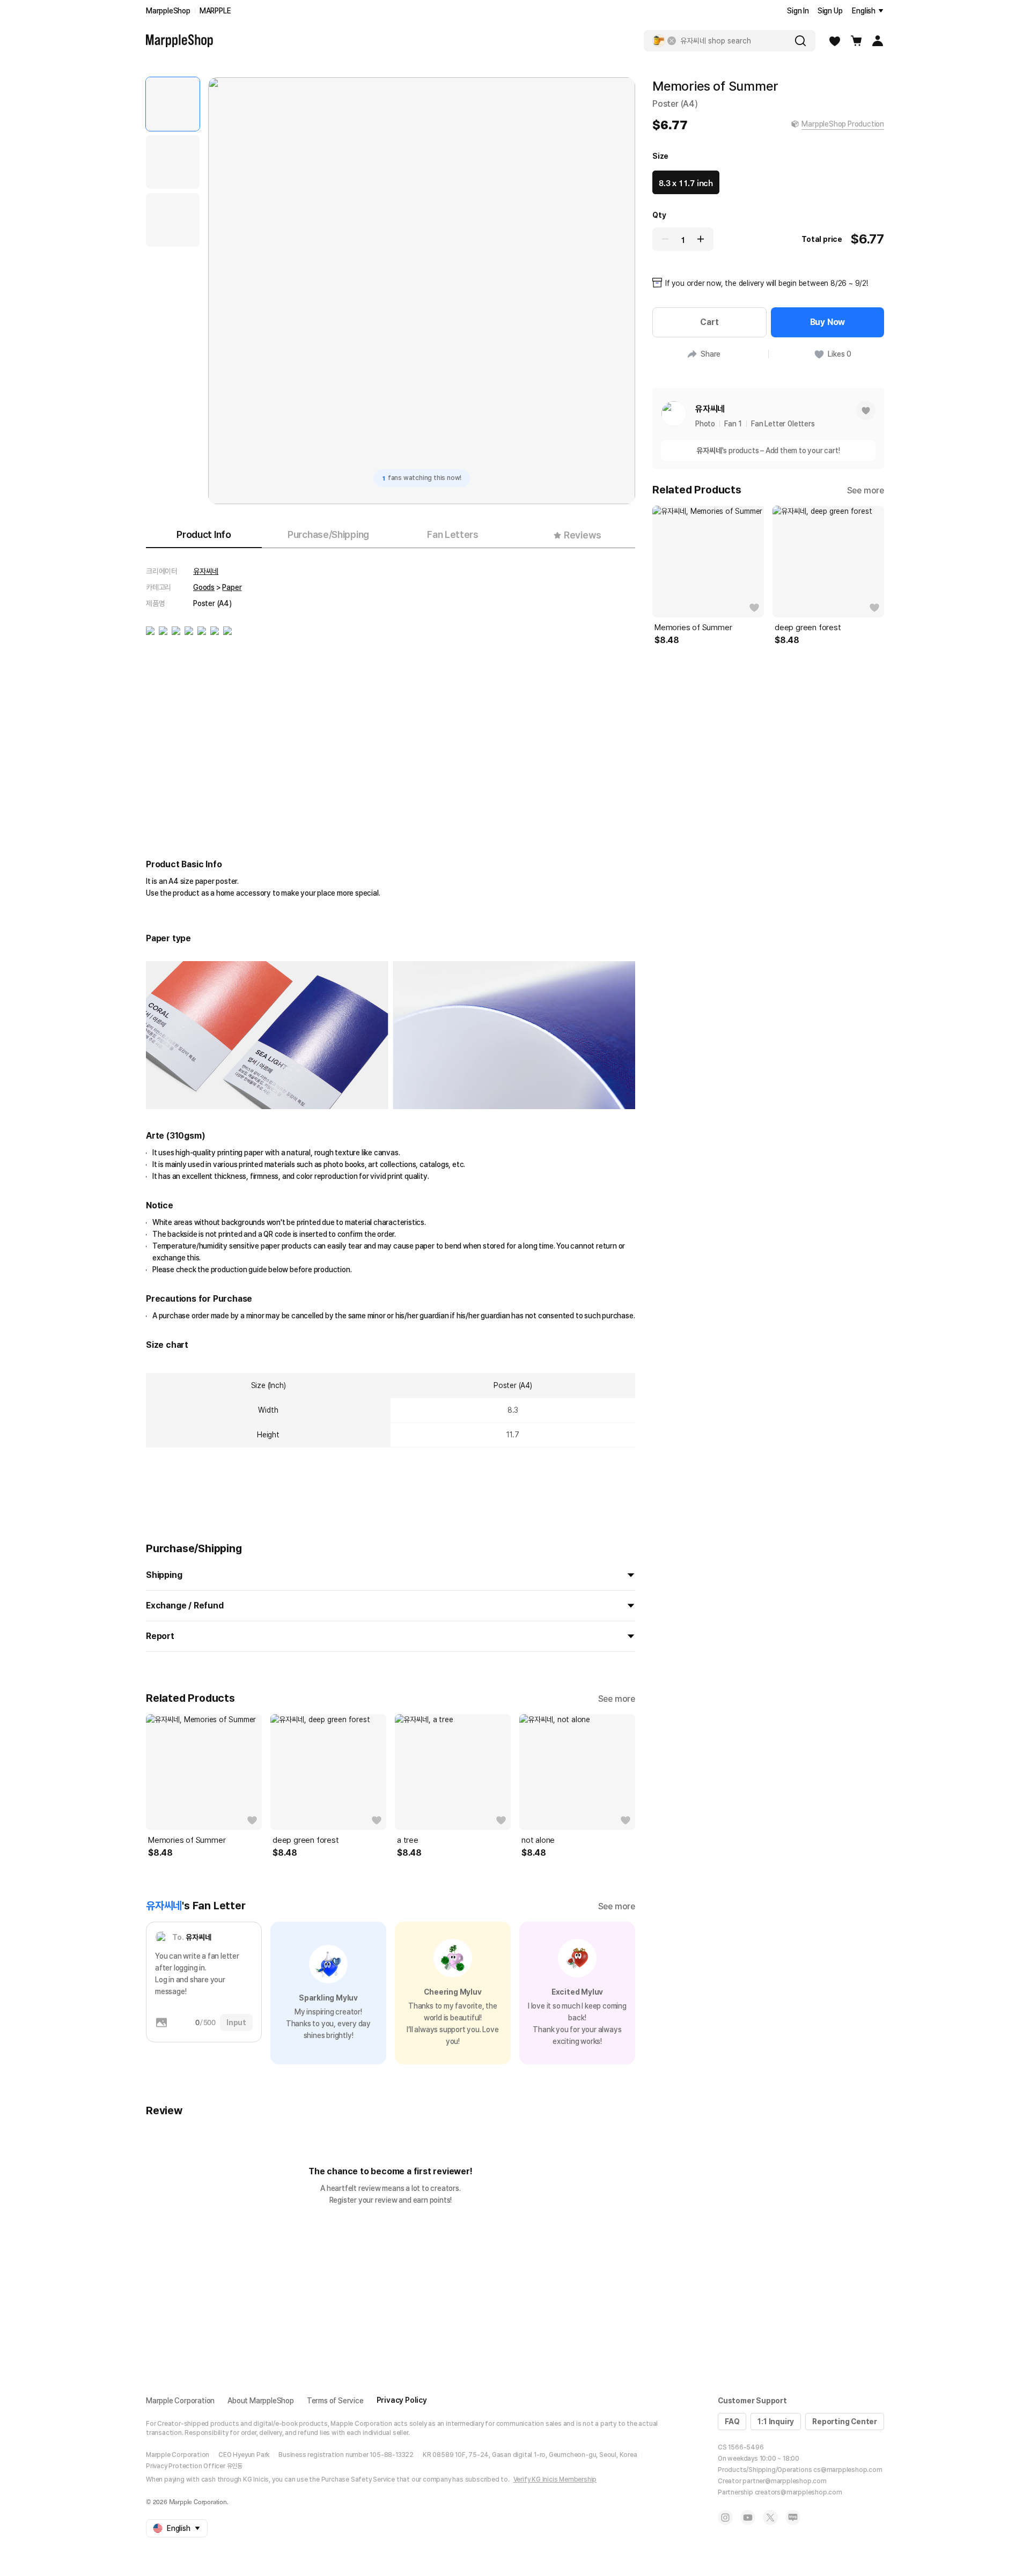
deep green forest (306, 1840)
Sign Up (830, 11)
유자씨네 (206, 571)
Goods (204, 587)
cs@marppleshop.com (848, 2470)
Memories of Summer (187, 1840)
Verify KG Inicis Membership (555, 2479)
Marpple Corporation (180, 2401)
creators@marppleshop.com (799, 2492)
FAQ (732, 2422)
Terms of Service (335, 2401)
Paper (232, 587)
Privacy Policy (402, 2400)
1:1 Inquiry (776, 2422)
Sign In (798, 11)
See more (617, 1699)
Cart (709, 322)
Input (236, 2023)
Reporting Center (845, 2422)
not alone (538, 1840)
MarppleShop (168, 11)
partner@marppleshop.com (784, 2481)
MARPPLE (215, 11)
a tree (408, 1840)
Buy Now (828, 322)
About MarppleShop (261, 2401)
